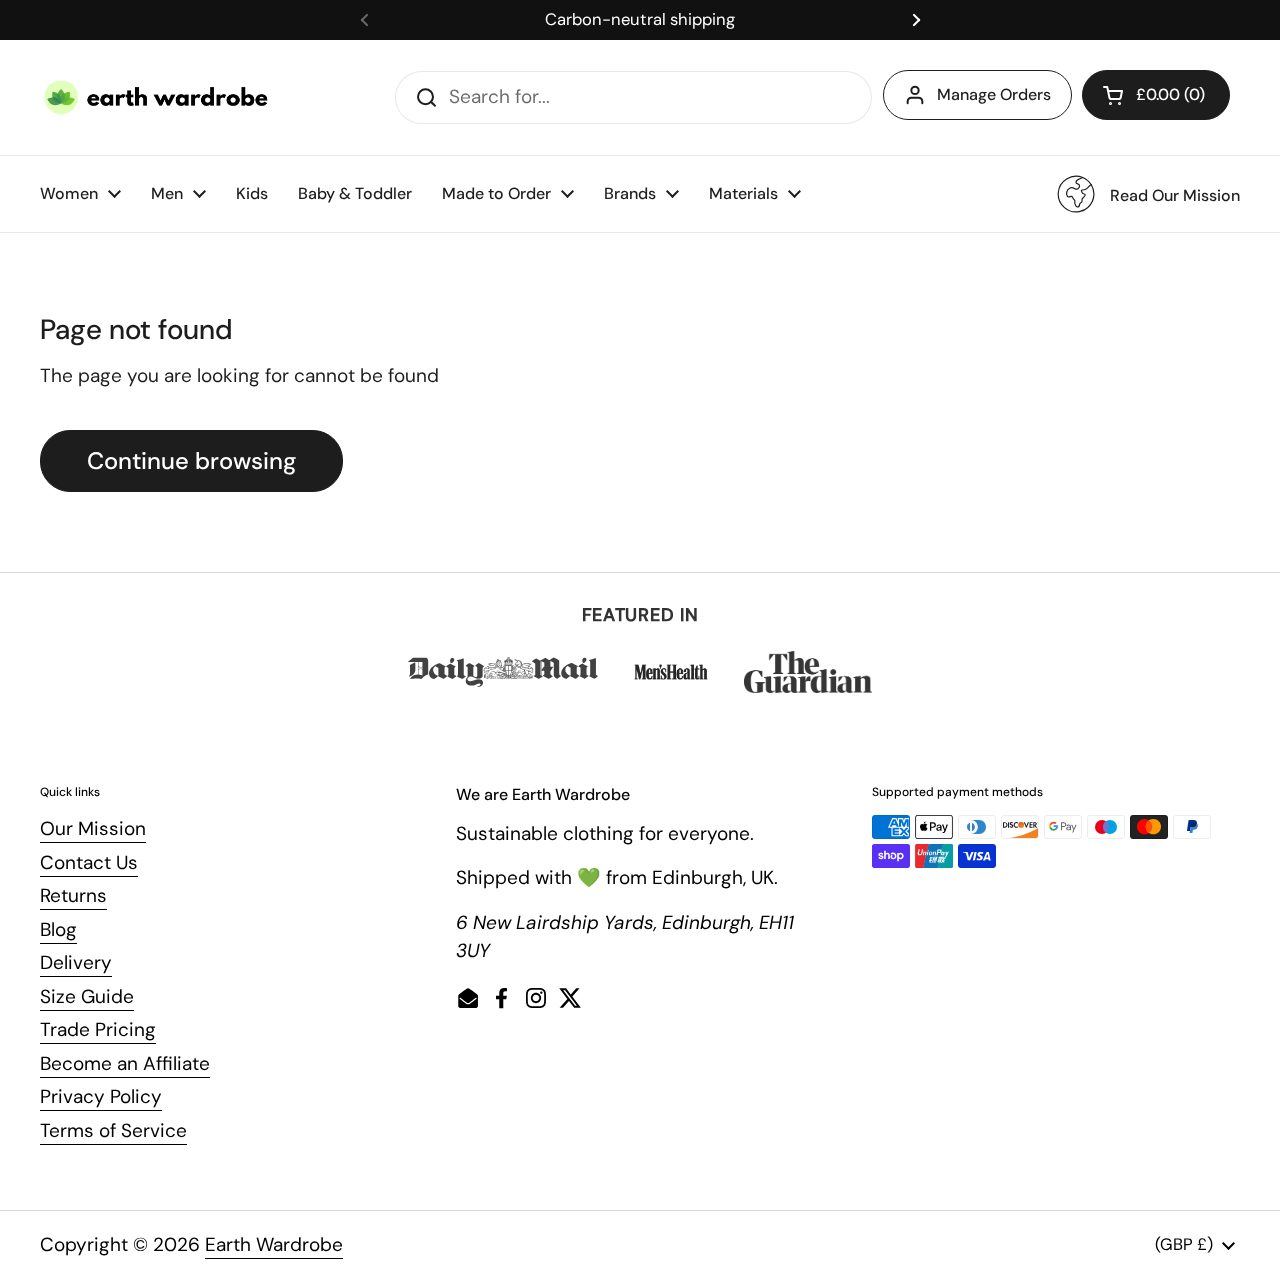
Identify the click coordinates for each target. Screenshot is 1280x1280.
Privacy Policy (101, 1096)
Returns (73, 895)
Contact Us (89, 862)
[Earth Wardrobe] (157, 97)
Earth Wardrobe (274, 1244)
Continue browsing (191, 460)
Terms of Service (113, 1130)
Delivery (76, 962)
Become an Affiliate (125, 1063)
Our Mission (93, 828)
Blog (58, 929)
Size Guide (87, 996)
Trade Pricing (98, 1029)
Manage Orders (994, 94)
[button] (1156, 95)
